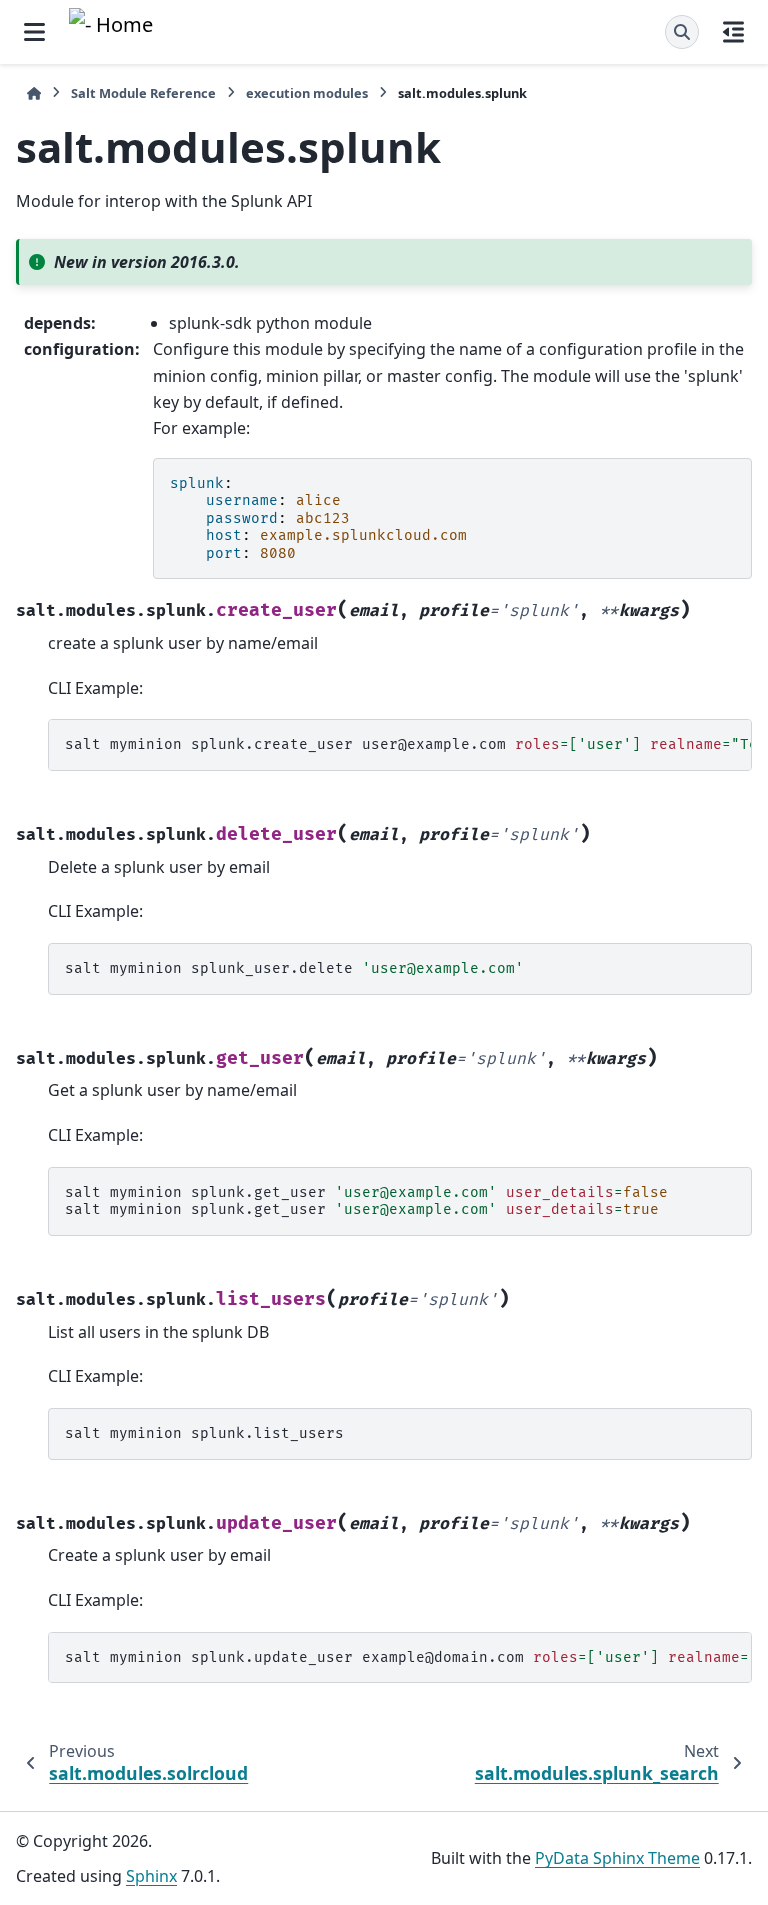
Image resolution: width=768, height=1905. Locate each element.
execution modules (307, 93)
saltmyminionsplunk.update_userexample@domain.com (408, 1657)
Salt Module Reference (143, 93)
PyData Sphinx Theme (617, 1858)
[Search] (682, 32)
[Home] (34, 93)
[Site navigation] (34, 32)
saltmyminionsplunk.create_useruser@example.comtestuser (408, 744)
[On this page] (733, 32)
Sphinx (151, 1876)
